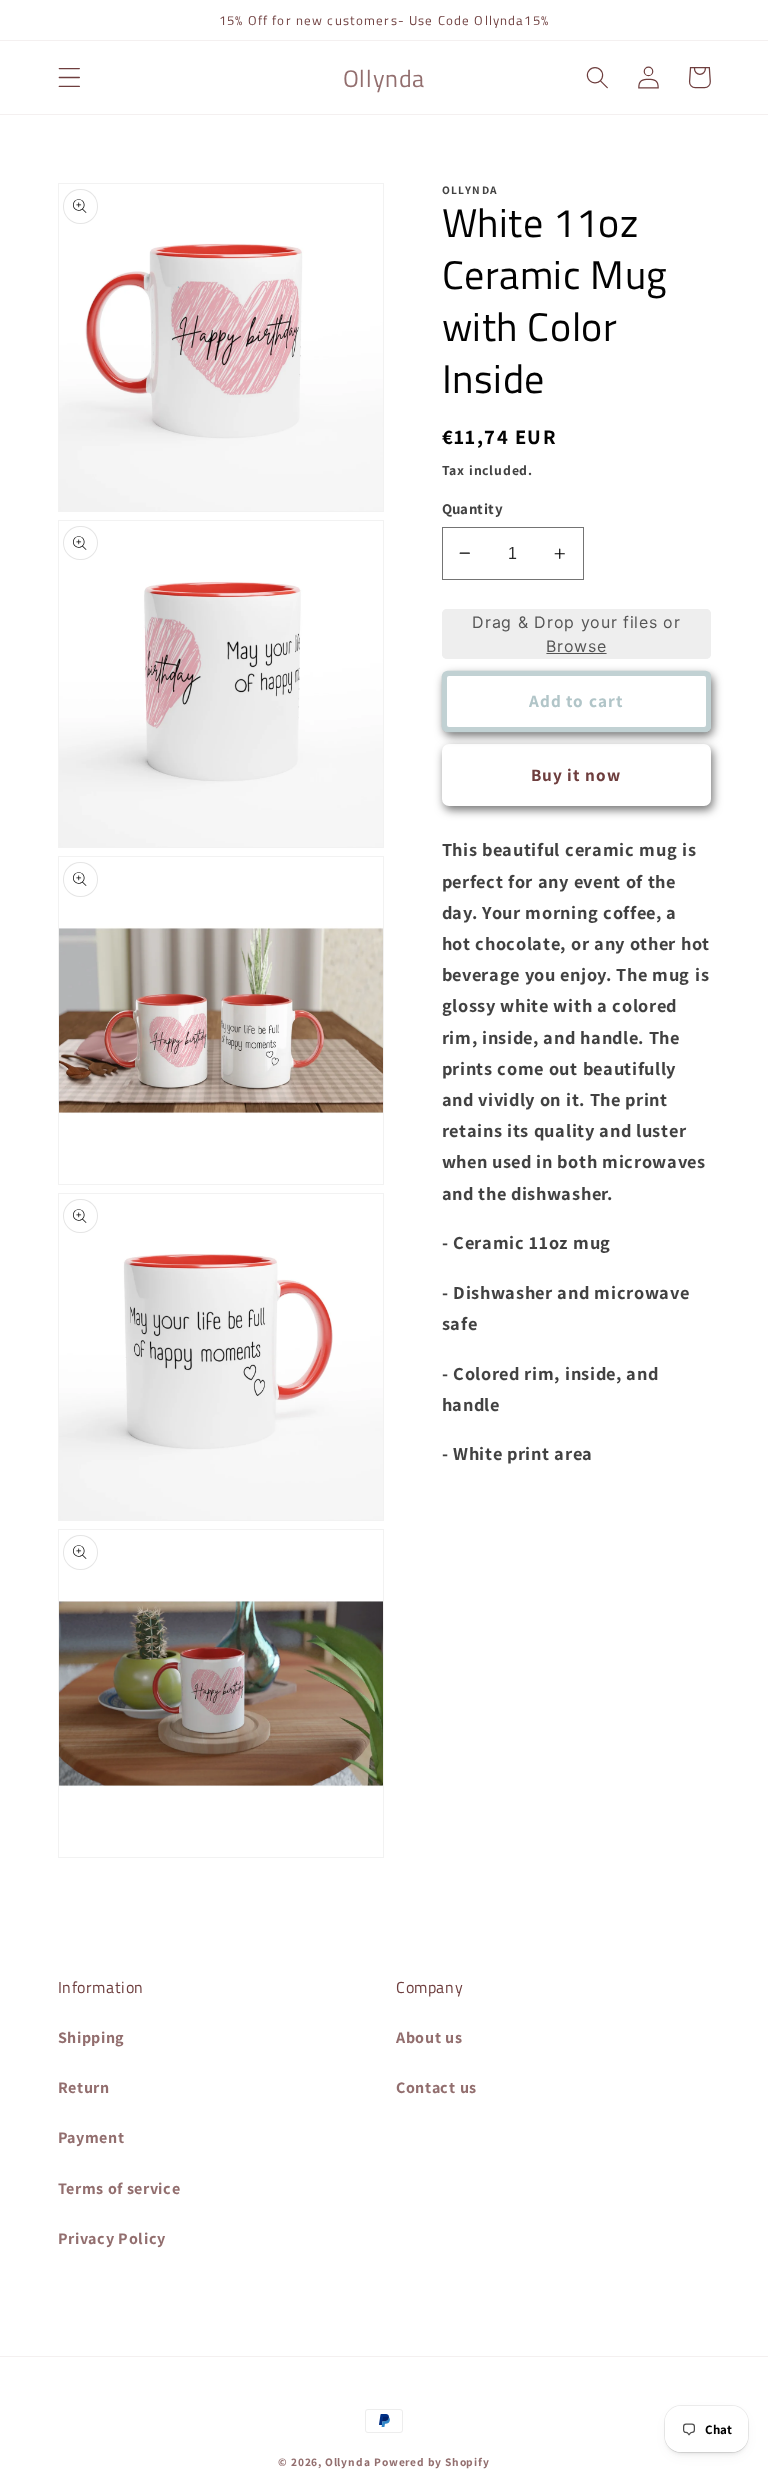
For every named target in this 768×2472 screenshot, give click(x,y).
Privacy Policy (112, 2238)
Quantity (473, 508)
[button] (69, 77)
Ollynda (348, 2461)
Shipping (92, 2037)
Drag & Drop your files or (576, 634)
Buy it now (576, 774)
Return (84, 2087)
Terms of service (119, 2188)
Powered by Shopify (432, 2461)
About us (429, 2037)
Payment (91, 2137)
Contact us (436, 2087)
